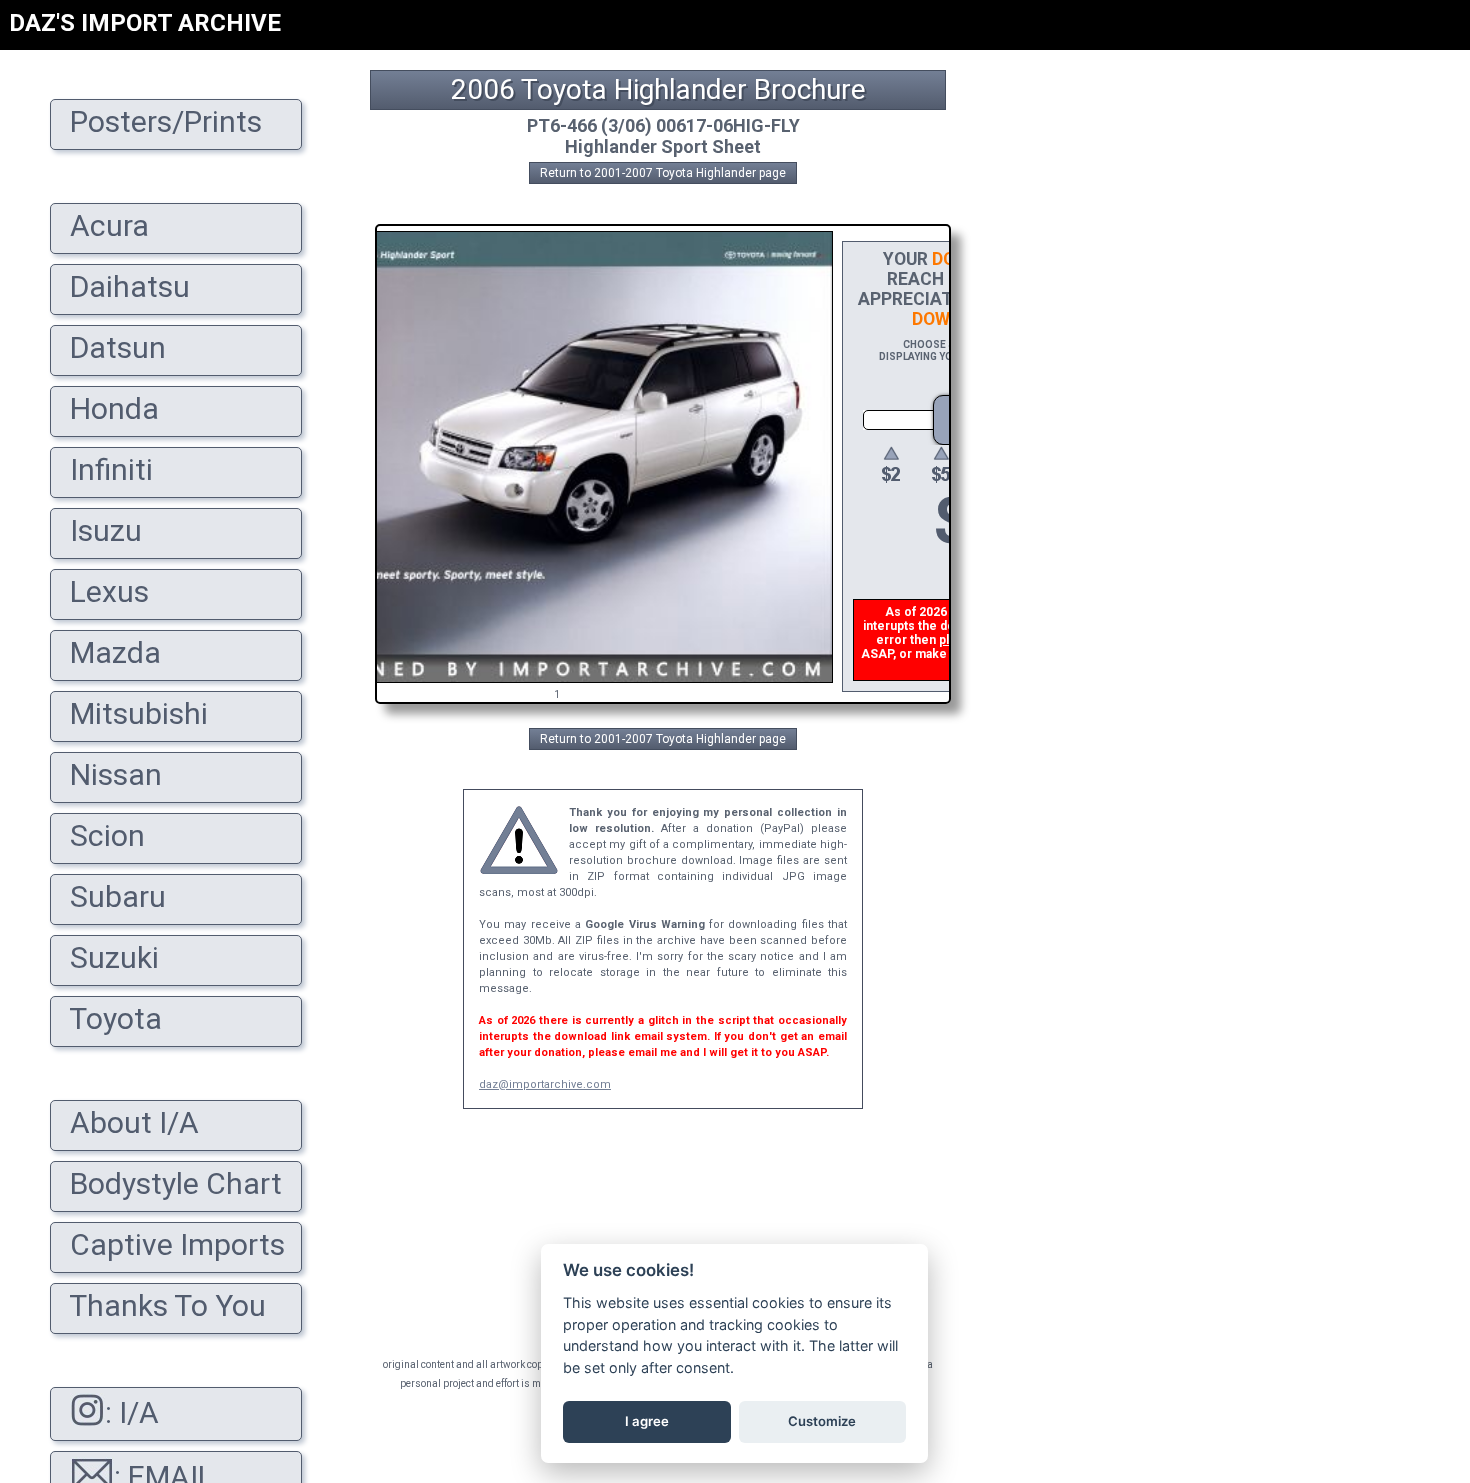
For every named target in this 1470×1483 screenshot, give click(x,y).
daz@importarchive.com (545, 1084)
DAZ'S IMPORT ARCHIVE (145, 23)
